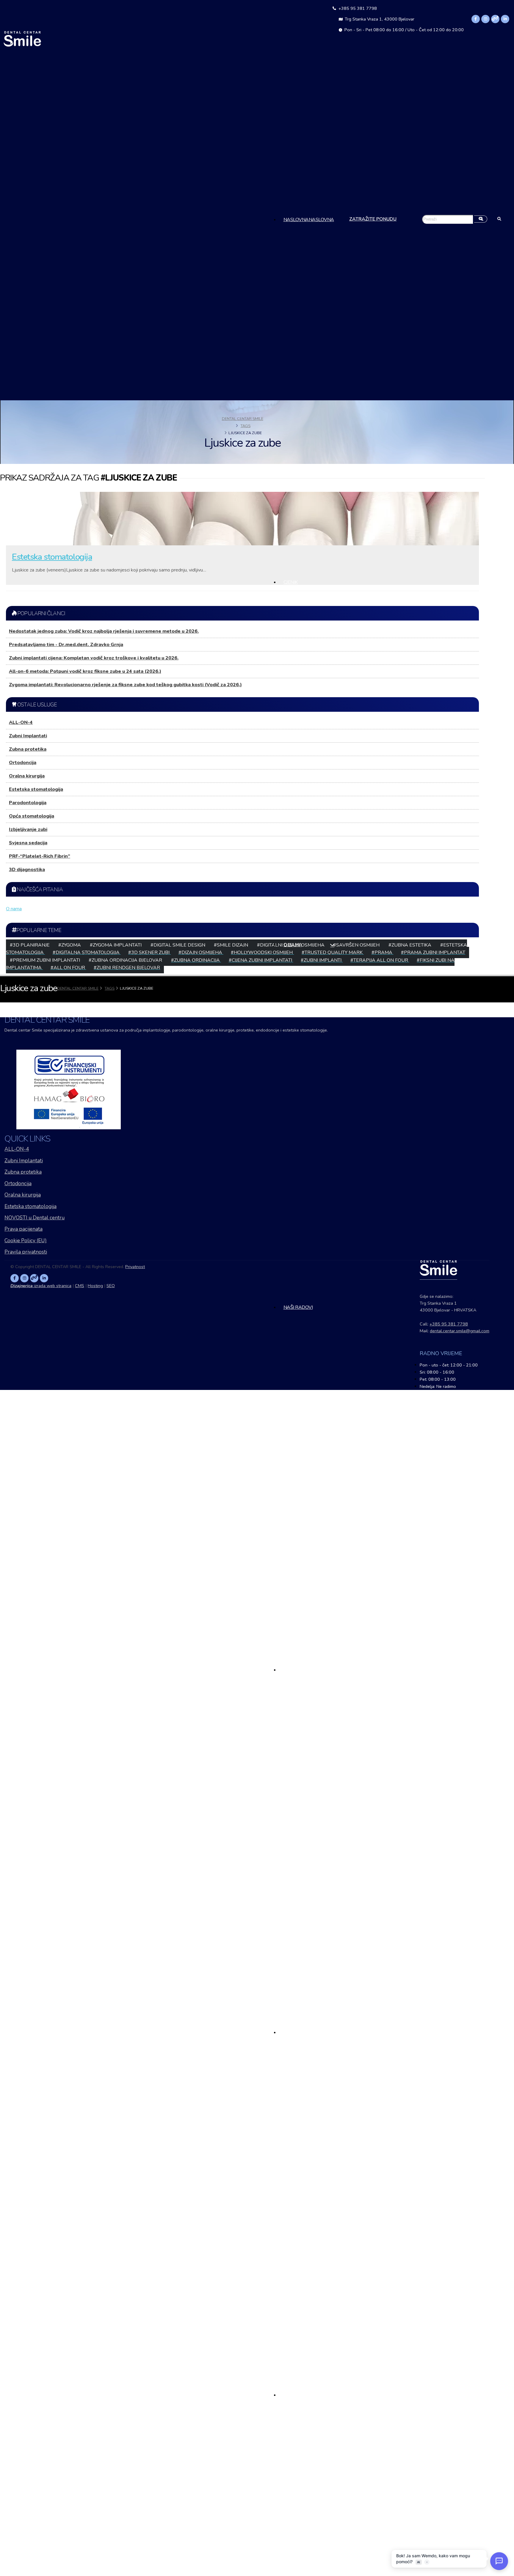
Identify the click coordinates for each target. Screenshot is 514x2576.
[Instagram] (485, 19)
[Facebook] (476, 19)
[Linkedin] (505, 19)
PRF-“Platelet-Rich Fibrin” (40, 856)
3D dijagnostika (27, 870)
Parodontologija (28, 803)
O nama (293, 945)
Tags (246, 426)
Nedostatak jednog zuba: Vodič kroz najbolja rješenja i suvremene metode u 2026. (104, 631)
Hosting (95, 1286)
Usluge (293, 1670)
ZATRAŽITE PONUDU (373, 219)
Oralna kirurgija (27, 776)
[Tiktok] (495, 19)
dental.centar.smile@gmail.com (460, 1331)
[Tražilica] (499, 220)
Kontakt (294, 2395)
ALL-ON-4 (21, 722)
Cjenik (291, 582)
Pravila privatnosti (26, 1252)
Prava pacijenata (23, 1229)
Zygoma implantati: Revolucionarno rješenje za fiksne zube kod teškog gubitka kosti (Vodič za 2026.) (125, 685)
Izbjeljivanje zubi (28, 829)
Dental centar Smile (243, 419)
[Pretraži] (481, 220)
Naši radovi (298, 1307)
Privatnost (135, 1267)
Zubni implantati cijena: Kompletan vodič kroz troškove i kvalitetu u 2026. (94, 658)
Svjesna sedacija (28, 843)
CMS (80, 1286)
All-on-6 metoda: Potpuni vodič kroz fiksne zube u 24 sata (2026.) (85, 671)
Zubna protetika (28, 749)
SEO (111, 1286)
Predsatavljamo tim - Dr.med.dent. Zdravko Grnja (66, 645)
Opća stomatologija (32, 816)
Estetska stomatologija (52, 557)
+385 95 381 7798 (357, 8)
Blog (289, 2032)
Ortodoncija (23, 763)
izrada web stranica (41, 1286)
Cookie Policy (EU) (26, 1241)
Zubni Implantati (28, 736)
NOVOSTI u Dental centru (35, 1218)
